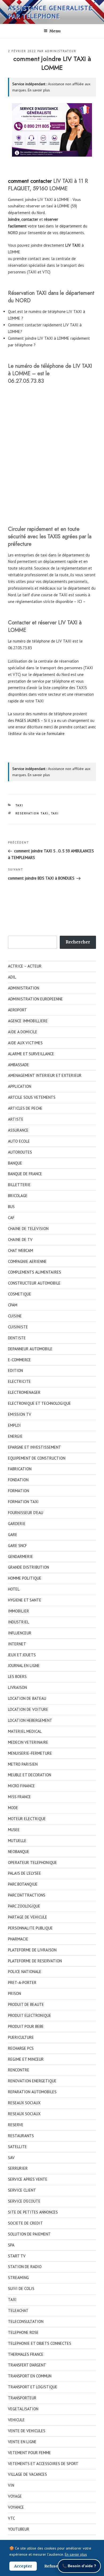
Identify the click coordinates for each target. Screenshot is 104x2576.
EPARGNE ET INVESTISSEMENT (35, 1447)
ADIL (12, 977)
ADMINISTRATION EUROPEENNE (35, 999)
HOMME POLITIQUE (25, 1578)
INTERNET (17, 1644)
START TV (17, 2256)
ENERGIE (15, 1436)
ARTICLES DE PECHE (25, 1108)
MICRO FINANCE (21, 1786)
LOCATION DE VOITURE (28, 1709)
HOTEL (14, 1589)
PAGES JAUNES (27, 720)
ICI (80, 602)
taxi (41, 226)
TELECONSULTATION (26, 2321)
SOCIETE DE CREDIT (25, 2223)
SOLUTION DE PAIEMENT (29, 2234)
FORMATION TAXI (23, 1502)
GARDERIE (17, 1524)
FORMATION (19, 1491)
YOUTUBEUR (19, 2529)
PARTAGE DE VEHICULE (28, 1917)
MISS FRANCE (19, 1797)
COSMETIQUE (20, 1294)
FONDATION (18, 1480)
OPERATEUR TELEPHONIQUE (33, 1863)
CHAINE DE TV (20, 1239)
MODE (13, 1808)
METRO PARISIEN (23, 1764)
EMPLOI (14, 1425)
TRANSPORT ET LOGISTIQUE (33, 2387)
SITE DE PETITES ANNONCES (33, 2212)
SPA (11, 2245)
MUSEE (14, 1830)
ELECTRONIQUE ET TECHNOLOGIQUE (39, 1403)
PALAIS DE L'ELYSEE (25, 1873)
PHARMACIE (18, 1939)
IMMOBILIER (19, 1611)
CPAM (13, 1305)
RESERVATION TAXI (32, 813)
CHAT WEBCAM (21, 1250)
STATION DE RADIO (25, 2267)
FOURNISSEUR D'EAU (26, 1513)
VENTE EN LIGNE (22, 2442)
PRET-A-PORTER (22, 1983)
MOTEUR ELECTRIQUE (27, 1819)
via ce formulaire (50, 734)
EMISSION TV (20, 1414)
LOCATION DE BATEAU (27, 1698)
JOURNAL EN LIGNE (24, 1666)
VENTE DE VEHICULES (27, 2431)
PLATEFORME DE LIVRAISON (32, 1950)
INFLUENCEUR (20, 1633)
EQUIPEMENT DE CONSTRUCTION (37, 1458)
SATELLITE (17, 2147)
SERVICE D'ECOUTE (24, 2201)
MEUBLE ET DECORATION (30, 1775)
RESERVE (16, 2125)
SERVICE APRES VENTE (28, 2179)
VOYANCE (16, 2507)
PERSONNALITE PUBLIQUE (30, 1928)
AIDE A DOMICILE (23, 1032)
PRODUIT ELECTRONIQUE (30, 2015)
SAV (11, 2158)
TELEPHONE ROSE (23, 2332)
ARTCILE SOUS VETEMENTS (32, 1097)
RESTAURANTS (21, 2136)
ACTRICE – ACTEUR (25, 966)
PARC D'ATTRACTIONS (27, 1895)
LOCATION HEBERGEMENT (30, 1720)
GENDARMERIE (21, 1556)
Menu (55, 31)
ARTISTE (16, 1119)
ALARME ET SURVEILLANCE (31, 1054)
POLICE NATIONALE (25, 1972)
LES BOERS (17, 1676)
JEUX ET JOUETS (22, 1655)
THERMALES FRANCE (26, 2354)
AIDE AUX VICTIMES (25, 1043)
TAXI (19, 805)
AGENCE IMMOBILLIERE (28, 1021)
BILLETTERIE (19, 1185)
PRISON (15, 1993)
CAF (11, 1218)
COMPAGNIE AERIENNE (27, 1261)
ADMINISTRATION (24, 988)
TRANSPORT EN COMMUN (30, 2376)
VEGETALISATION (23, 2409)
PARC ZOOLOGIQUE (24, 1906)
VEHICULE (16, 2420)
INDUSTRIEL (19, 1622)
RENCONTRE (19, 2070)
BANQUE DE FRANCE (25, 1174)
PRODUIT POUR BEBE (26, 2026)
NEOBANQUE (19, 1852)
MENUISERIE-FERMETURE (30, 1753)
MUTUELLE (17, 1841)
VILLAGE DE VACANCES (27, 2474)
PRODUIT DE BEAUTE (26, 2004)
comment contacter (30, 181)
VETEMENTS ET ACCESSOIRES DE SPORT (43, 2464)
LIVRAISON (17, 1687)
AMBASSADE (19, 1065)
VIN (11, 2485)
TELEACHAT (18, 2310)
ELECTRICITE (19, 1381)
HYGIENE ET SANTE (25, 1600)
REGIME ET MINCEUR (26, 2059)
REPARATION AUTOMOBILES (32, 2092)
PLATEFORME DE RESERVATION (35, 1961)
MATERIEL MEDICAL (25, 1731)
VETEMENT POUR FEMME (29, 2453)
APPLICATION (20, 1086)
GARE (13, 1535)
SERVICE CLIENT (22, 2190)
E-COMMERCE (19, 1360)
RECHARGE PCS (21, 2048)
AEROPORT (17, 1010)
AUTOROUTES (20, 1152)
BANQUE (15, 1163)
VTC (11, 2518)
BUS (11, 1207)
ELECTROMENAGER (24, 1392)
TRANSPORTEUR (22, 2398)
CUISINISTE (18, 1327)
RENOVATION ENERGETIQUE (32, 2081)
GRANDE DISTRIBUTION (29, 1567)
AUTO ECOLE (19, 1141)
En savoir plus (39, 90)
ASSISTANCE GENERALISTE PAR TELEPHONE (50, 12)
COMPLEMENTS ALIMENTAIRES (35, 1272)
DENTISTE (17, 1338)
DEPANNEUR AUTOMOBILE (30, 1349)
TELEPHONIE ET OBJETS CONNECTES (40, 2343)
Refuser (52, 2566)
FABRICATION (20, 1469)
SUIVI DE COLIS (21, 2289)
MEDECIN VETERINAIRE (28, 1742)
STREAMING (18, 2278)
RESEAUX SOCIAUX (24, 2103)
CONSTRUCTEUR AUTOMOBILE (34, 1283)
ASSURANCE (18, 1130)
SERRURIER (18, 2168)
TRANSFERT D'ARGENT (27, 2365)
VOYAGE (15, 2496)
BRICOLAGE (18, 1196)
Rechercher (78, 942)
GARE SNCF (17, 1546)
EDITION (15, 1370)
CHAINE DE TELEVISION (28, 1229)
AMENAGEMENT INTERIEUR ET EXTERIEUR (45, 1075)
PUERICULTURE (21, 2037)
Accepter (23, 2566)
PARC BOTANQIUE (23, 1884)
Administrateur (61, 51)
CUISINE (15, 1316)
